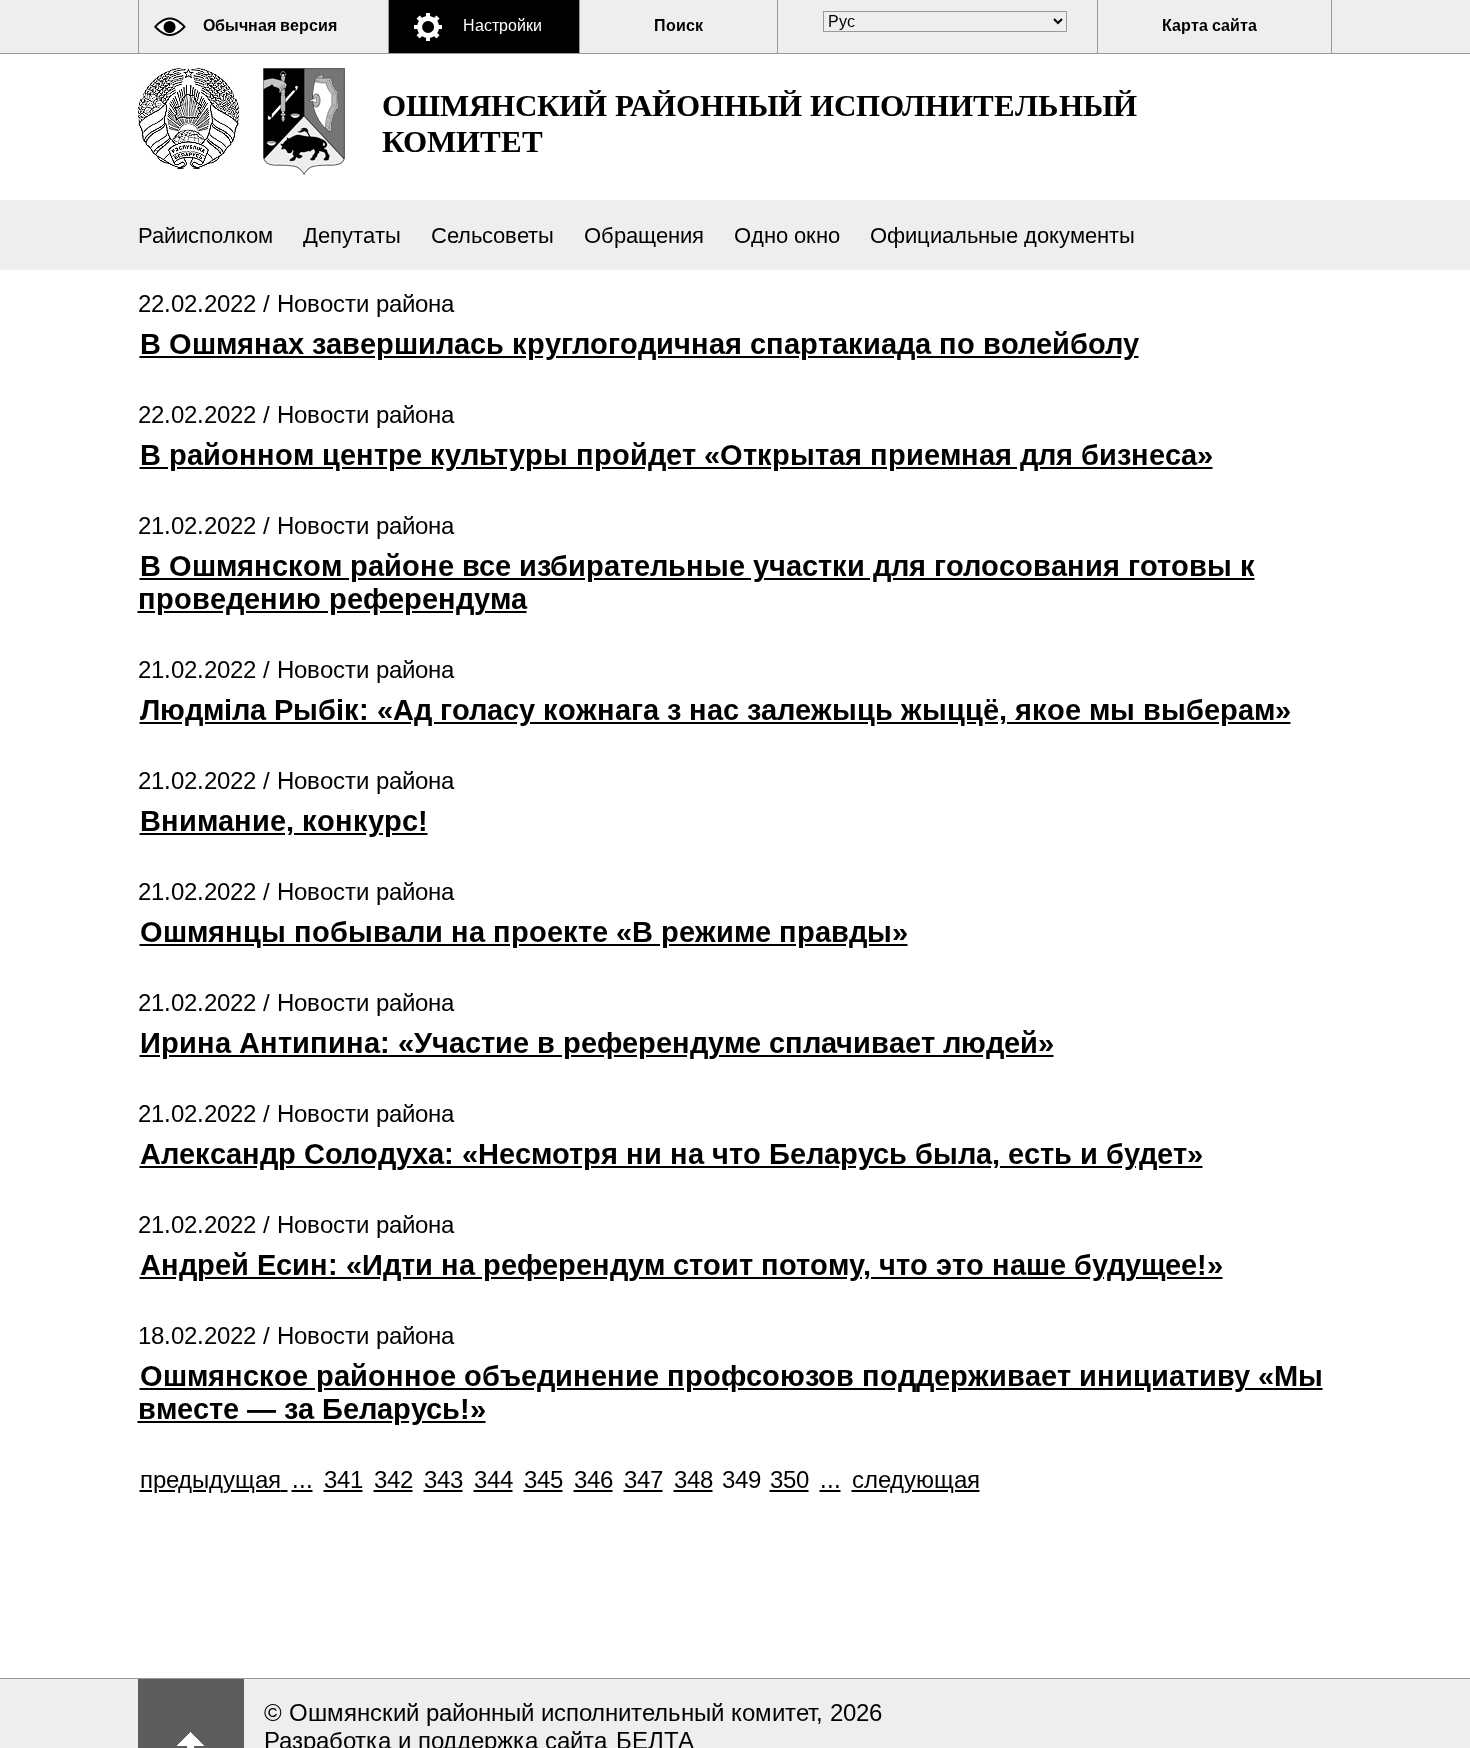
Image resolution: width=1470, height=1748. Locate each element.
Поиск (678, 25)
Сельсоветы (492, 235)
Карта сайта (1209, 25)
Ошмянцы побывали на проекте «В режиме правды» (524, 932)
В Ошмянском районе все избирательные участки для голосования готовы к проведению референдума (696, 582)
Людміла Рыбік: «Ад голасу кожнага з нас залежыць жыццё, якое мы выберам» (715, 710)
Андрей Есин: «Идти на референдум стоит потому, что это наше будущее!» (681, 1265)
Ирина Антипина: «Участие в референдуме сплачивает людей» (597, 1043)
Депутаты (352, 235)
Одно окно (787, 235)
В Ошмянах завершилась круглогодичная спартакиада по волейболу (639, 344)
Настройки (502, 25)
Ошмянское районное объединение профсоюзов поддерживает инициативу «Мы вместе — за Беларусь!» (730, 1392)
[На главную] (188, 118)
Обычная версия (270, 25)
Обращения (644, 235)
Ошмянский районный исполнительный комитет (759, 123)
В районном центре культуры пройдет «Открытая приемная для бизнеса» (676, 455)
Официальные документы (1002, 235)
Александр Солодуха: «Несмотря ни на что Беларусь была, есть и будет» (671, 1154)
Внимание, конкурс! (284, 821)
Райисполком (205, 235)
